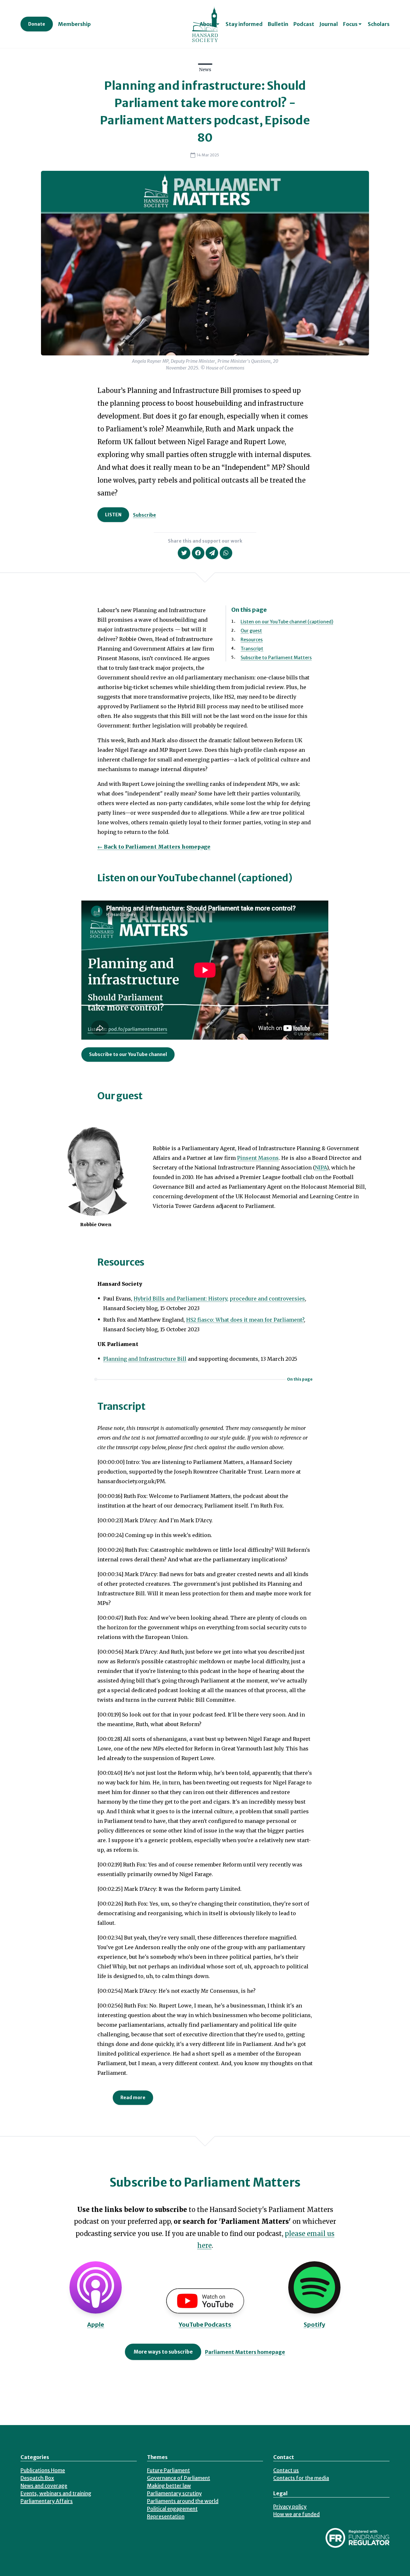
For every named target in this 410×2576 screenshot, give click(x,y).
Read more (133, 2098)
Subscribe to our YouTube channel (128, 1054)
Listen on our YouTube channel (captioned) (287, 622)
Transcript (252, 649)
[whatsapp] (226, 553)
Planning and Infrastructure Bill (145, 1359)
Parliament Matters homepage (245, 2352)
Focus (350, 24)
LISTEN (113, 515)
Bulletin (278, 24)
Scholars (379, 24)
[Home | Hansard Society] (205, 24)
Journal (329, 24)
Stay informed (244, 24)
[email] (212, 553)
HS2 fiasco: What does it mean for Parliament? (245, 1320)
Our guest (251, 631)
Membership (74, 24)
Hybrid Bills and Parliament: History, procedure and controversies (219, 1299)
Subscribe (144, 515)
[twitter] (184, 553)
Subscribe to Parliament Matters (276, 658)
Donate (37, 24)
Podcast (304, 24)
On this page (300, 1379)
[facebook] (198, 553)
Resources (252, 640)
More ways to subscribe (163, 2352)
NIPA (321, 1168)
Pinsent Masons (258, 1158)
